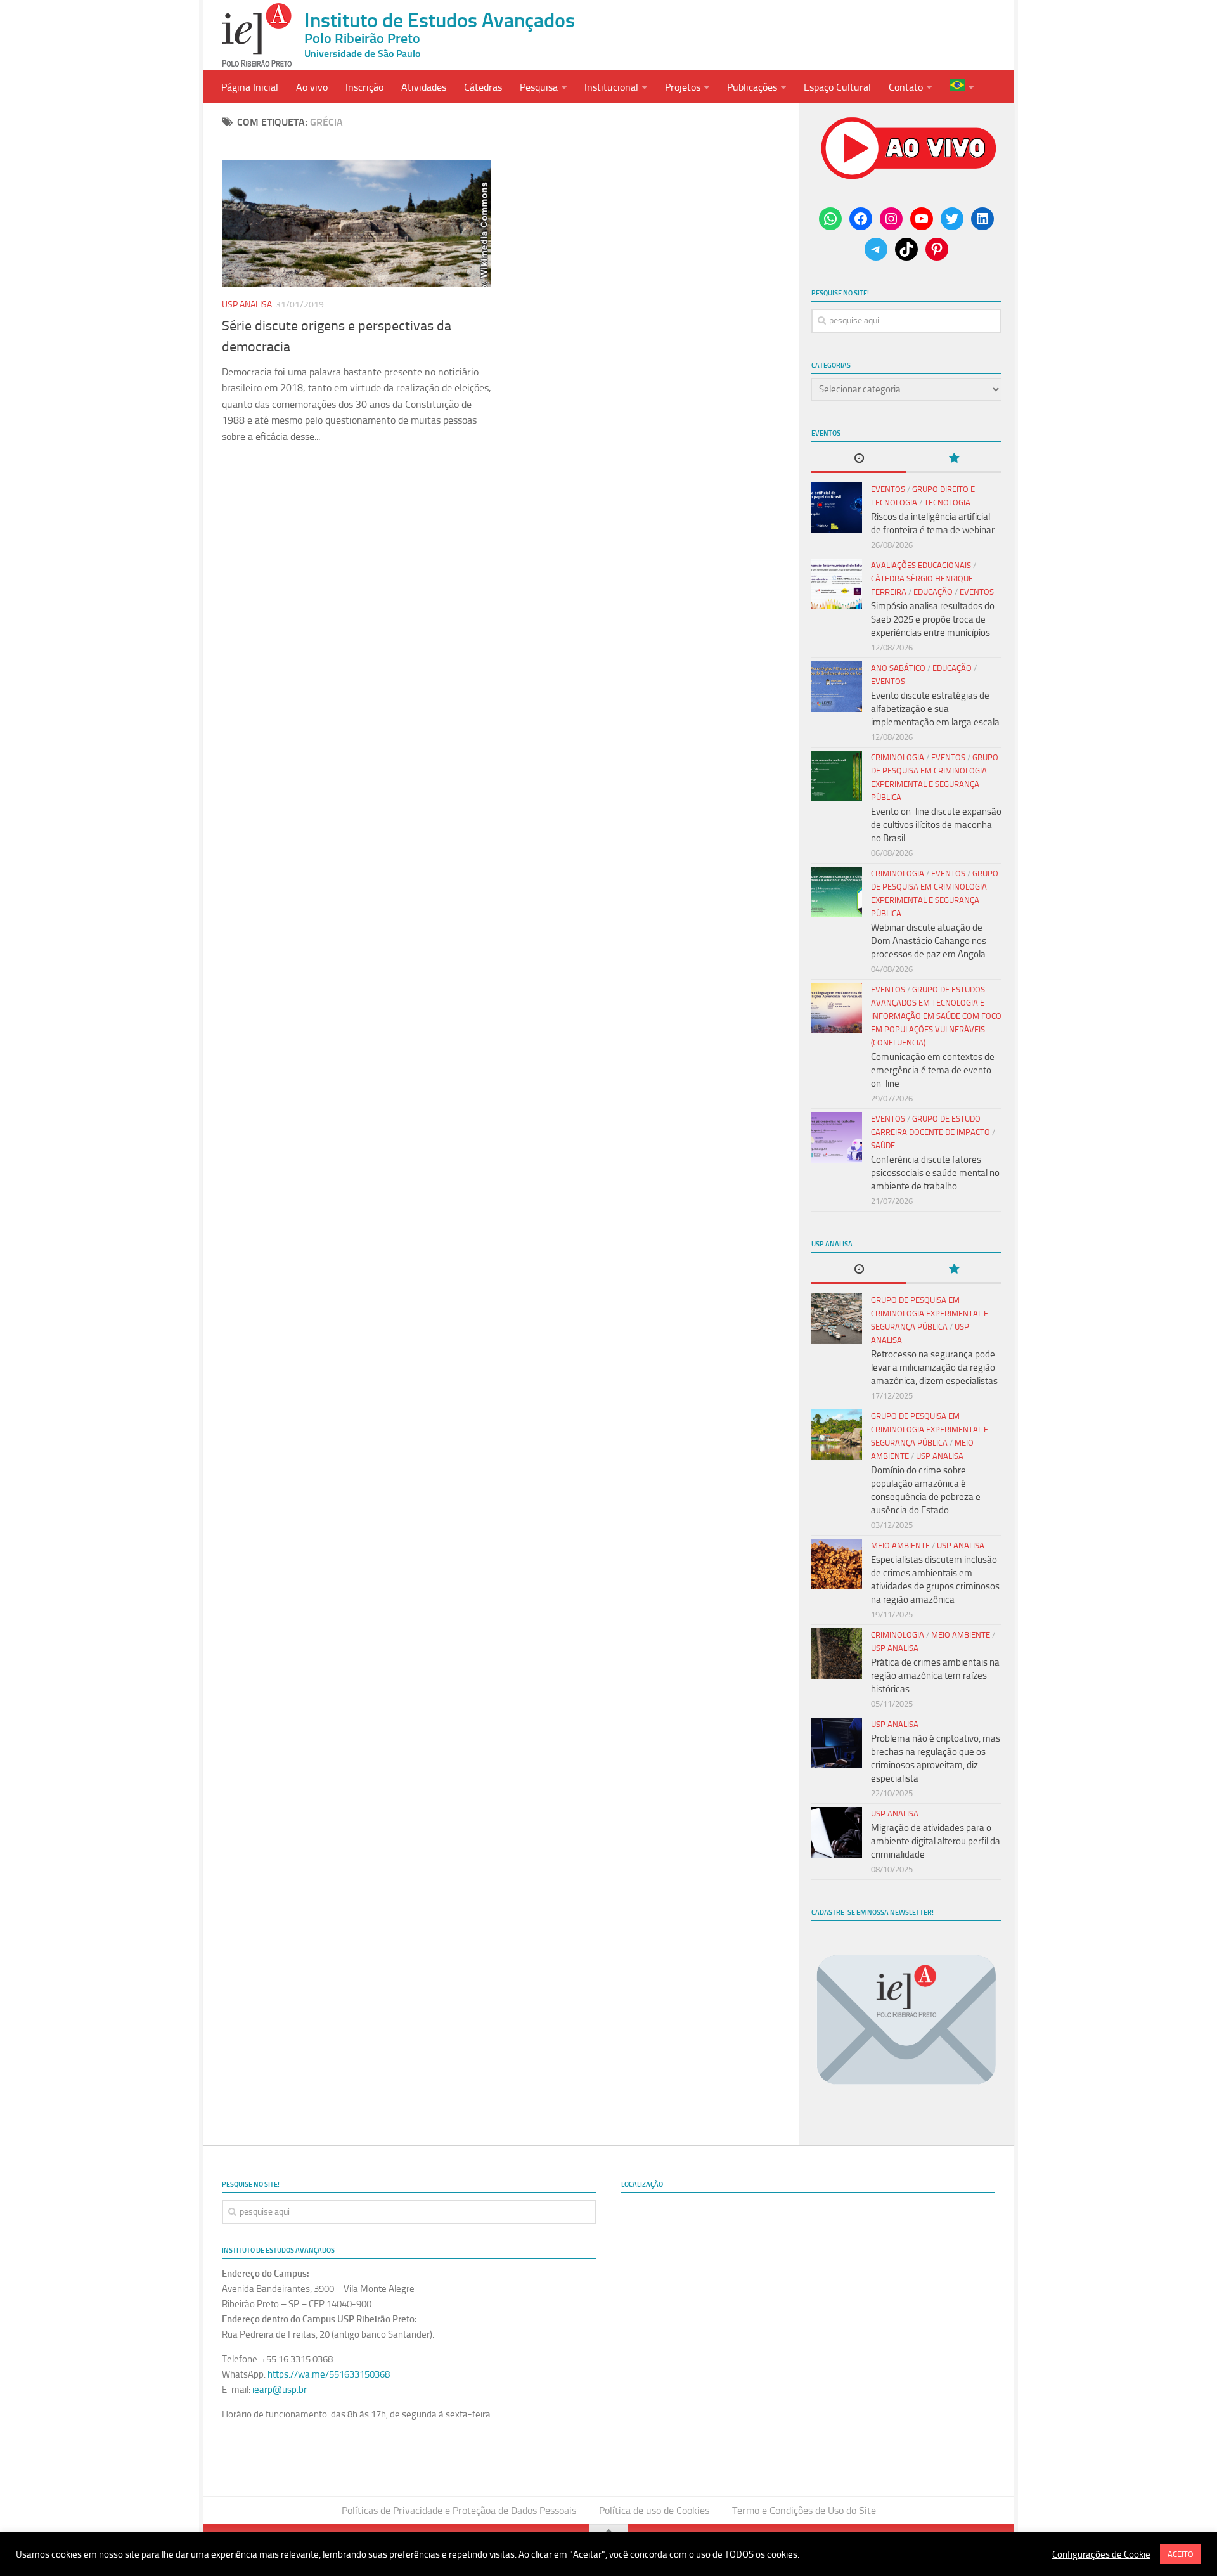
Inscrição (364, 87)
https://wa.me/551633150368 (329, 2374)
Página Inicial (250, 87)
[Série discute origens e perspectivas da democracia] (357, 224)
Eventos (888, 489)
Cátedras (483, 87)
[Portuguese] (962, 87)
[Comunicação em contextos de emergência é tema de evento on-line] (837, 1008)
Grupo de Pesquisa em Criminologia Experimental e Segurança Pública (930, 1313)
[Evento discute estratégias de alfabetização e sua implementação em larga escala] (837, 687)
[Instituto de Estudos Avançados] (257, 35)
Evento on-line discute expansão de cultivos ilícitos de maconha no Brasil (936, 825)
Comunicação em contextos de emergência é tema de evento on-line (933, 1070)
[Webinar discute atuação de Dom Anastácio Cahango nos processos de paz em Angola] (837, 892)
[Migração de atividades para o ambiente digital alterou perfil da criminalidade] (837, 1832)
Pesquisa (539, 87)
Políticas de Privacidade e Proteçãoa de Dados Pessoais (459, 2510)
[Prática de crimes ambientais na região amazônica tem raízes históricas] (837, 1654)
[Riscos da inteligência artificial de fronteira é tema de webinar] (837, 508)
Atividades (424, 87)
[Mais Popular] (954, 459)
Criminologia (898, 757)
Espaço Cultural (837, 87)
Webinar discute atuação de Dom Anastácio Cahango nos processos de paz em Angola (929, 941)
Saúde (883, 1145)
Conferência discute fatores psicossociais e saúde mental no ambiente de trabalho (935, 1173)
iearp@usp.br (280, 2390)
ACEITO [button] (1181, 2554)
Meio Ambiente (900, 1545)
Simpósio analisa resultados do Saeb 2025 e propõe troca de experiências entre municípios (933, 619)
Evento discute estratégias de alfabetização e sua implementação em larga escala (935, 709)
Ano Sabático (898, 668)
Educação (933, 592)
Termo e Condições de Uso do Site (804, 2510)
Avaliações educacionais (921, 565)
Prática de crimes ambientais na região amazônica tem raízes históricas (935, 1676)
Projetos (683, 87)
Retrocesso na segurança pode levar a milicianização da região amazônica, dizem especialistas (934, 1368)
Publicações (752, 87)
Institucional (611, 87)
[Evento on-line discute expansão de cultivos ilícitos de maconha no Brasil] (837, 776)
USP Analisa (247, 305)
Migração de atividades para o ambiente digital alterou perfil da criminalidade (936, 1841)
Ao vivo (312, 87)
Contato (906, 87)
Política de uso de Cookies (654, 2510)
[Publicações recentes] (859, 459)
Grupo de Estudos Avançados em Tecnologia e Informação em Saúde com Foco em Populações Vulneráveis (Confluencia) (936, 1016)
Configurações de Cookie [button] (1101, 2554)
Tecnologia (947, 502)
